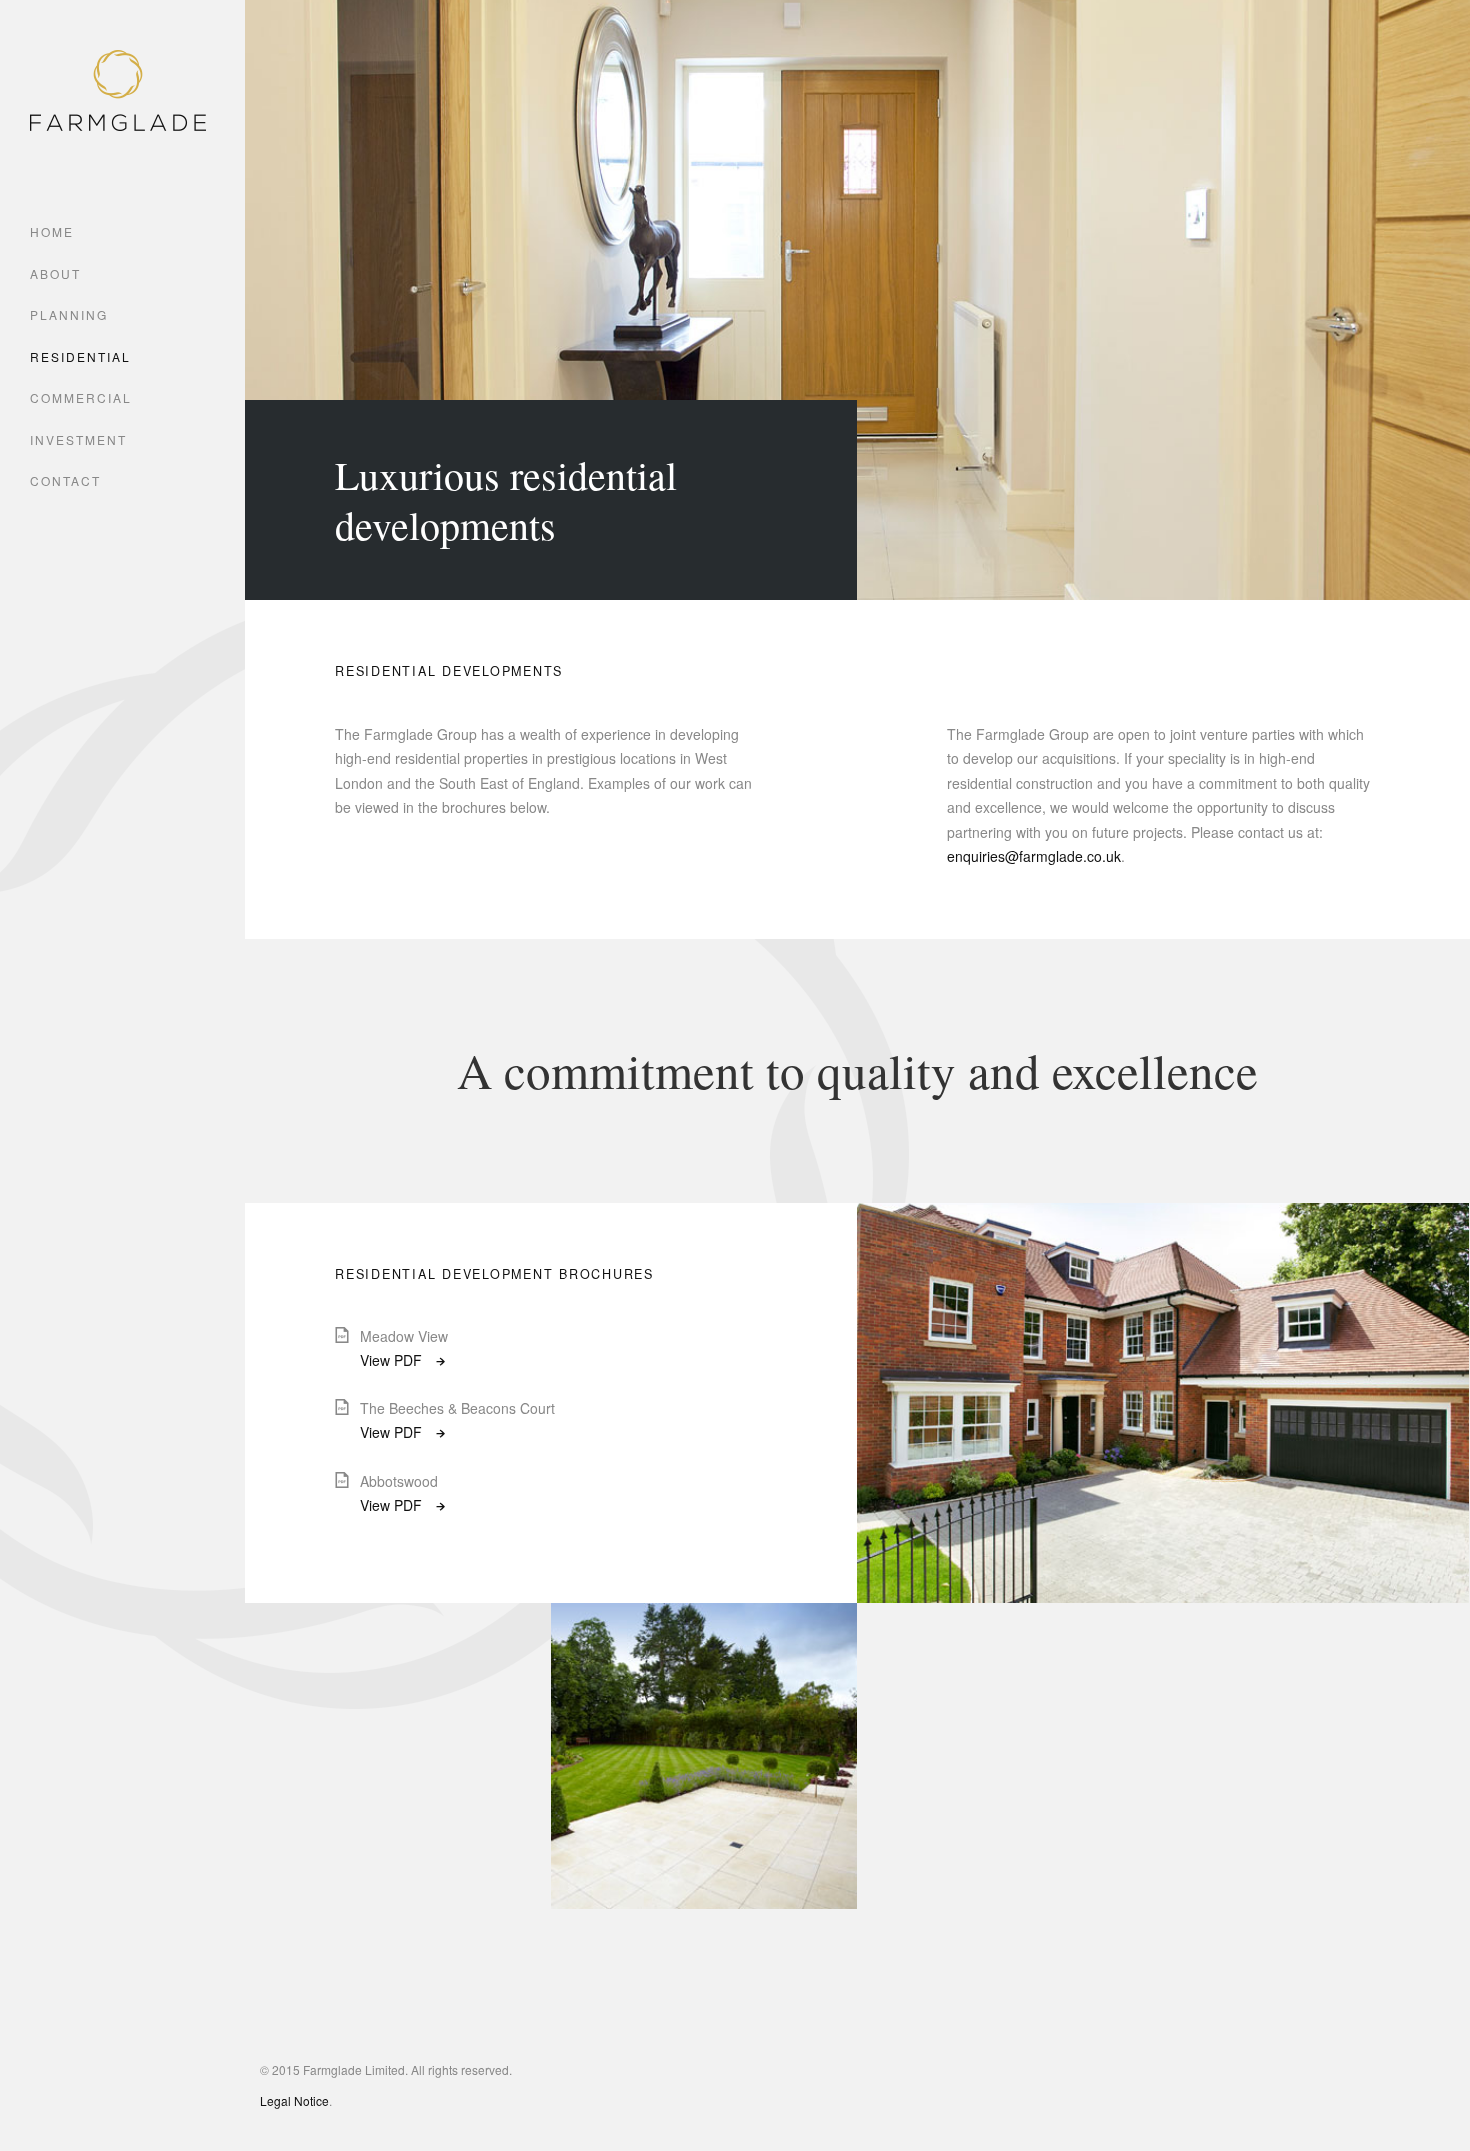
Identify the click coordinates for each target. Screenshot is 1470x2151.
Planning (69, 314)
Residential (80, 356)
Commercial (81, 397)
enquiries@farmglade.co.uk (1034, 856)
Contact (65, 480)
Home (52, 231)
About (55, 273)
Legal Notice (294, 2100)
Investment (78, 439)
